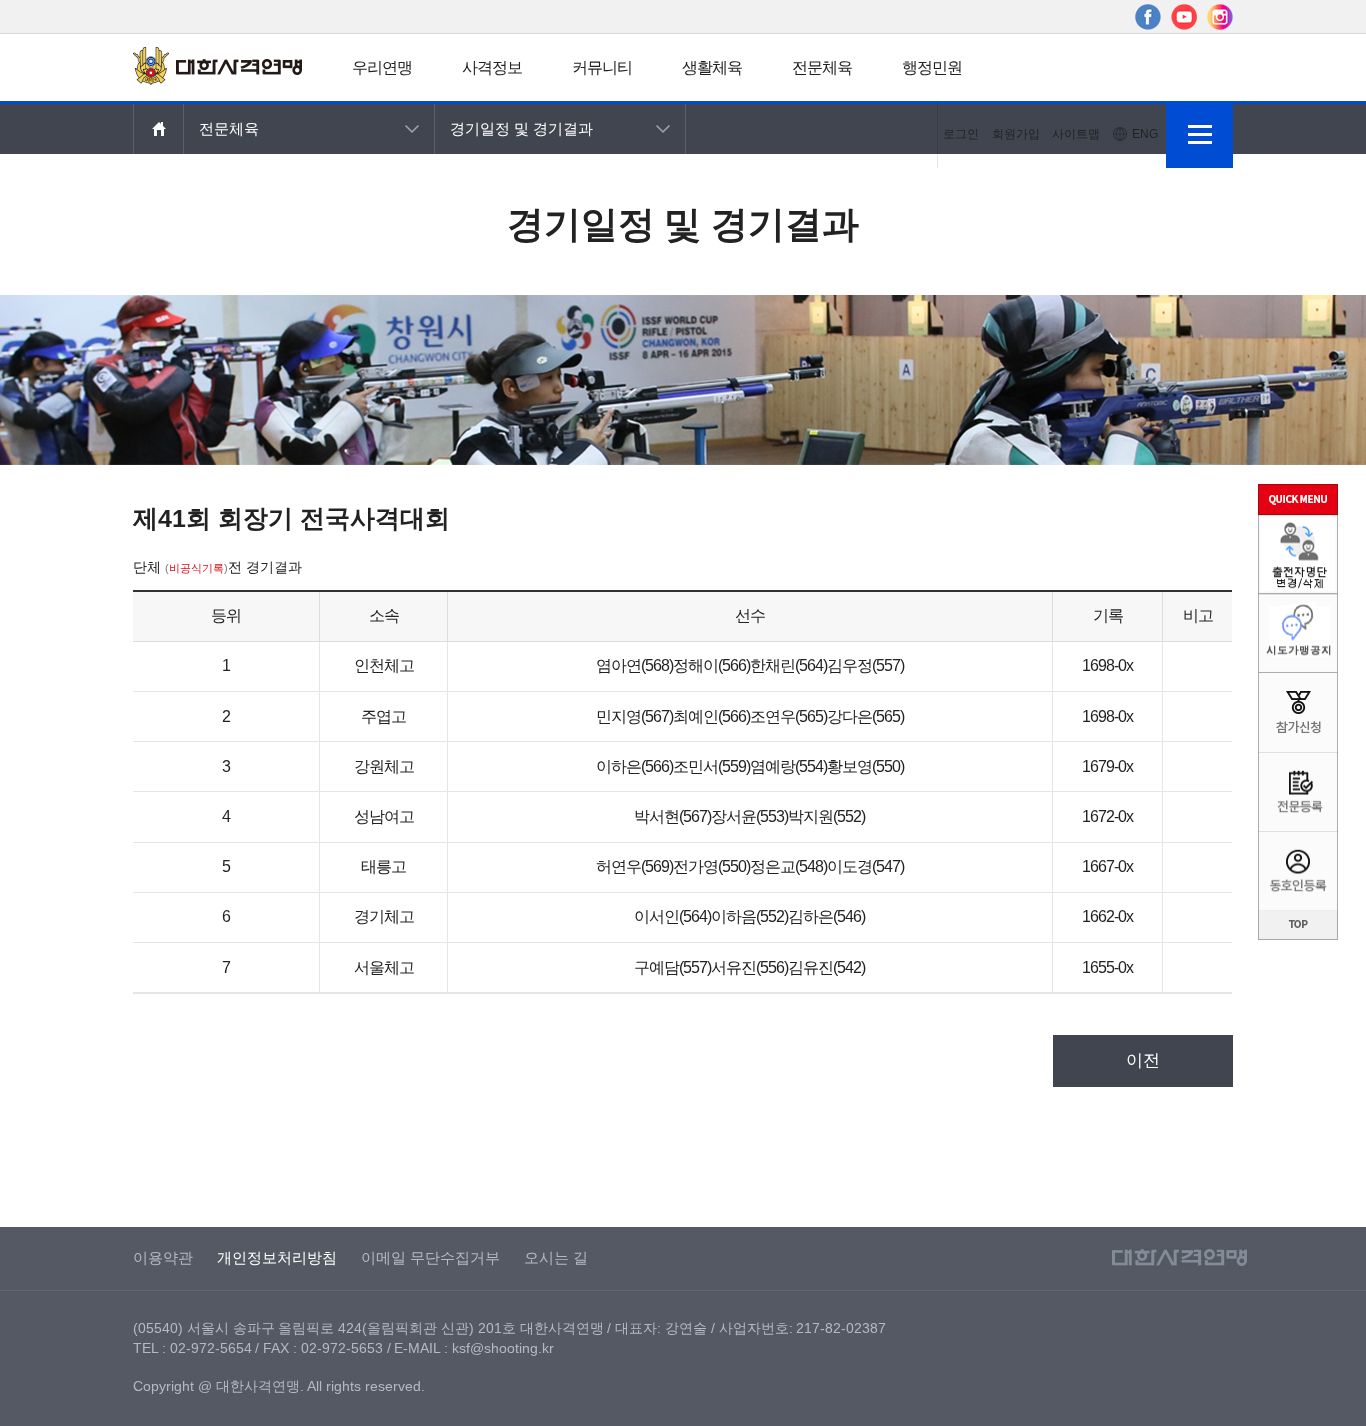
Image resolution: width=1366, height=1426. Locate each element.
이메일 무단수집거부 (430, 1258)
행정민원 (932, 67)
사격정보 (492, 67)
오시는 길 (556, 1258)
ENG (1145, 134)
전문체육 (822, 67)
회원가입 (1016, 134)
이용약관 (163, 1258)
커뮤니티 (602, 67)
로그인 (961, 134)
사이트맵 (1076, 134)
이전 (1143, 1060)
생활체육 (712, 67)
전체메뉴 (1199, 134)
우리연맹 (382, 67)
